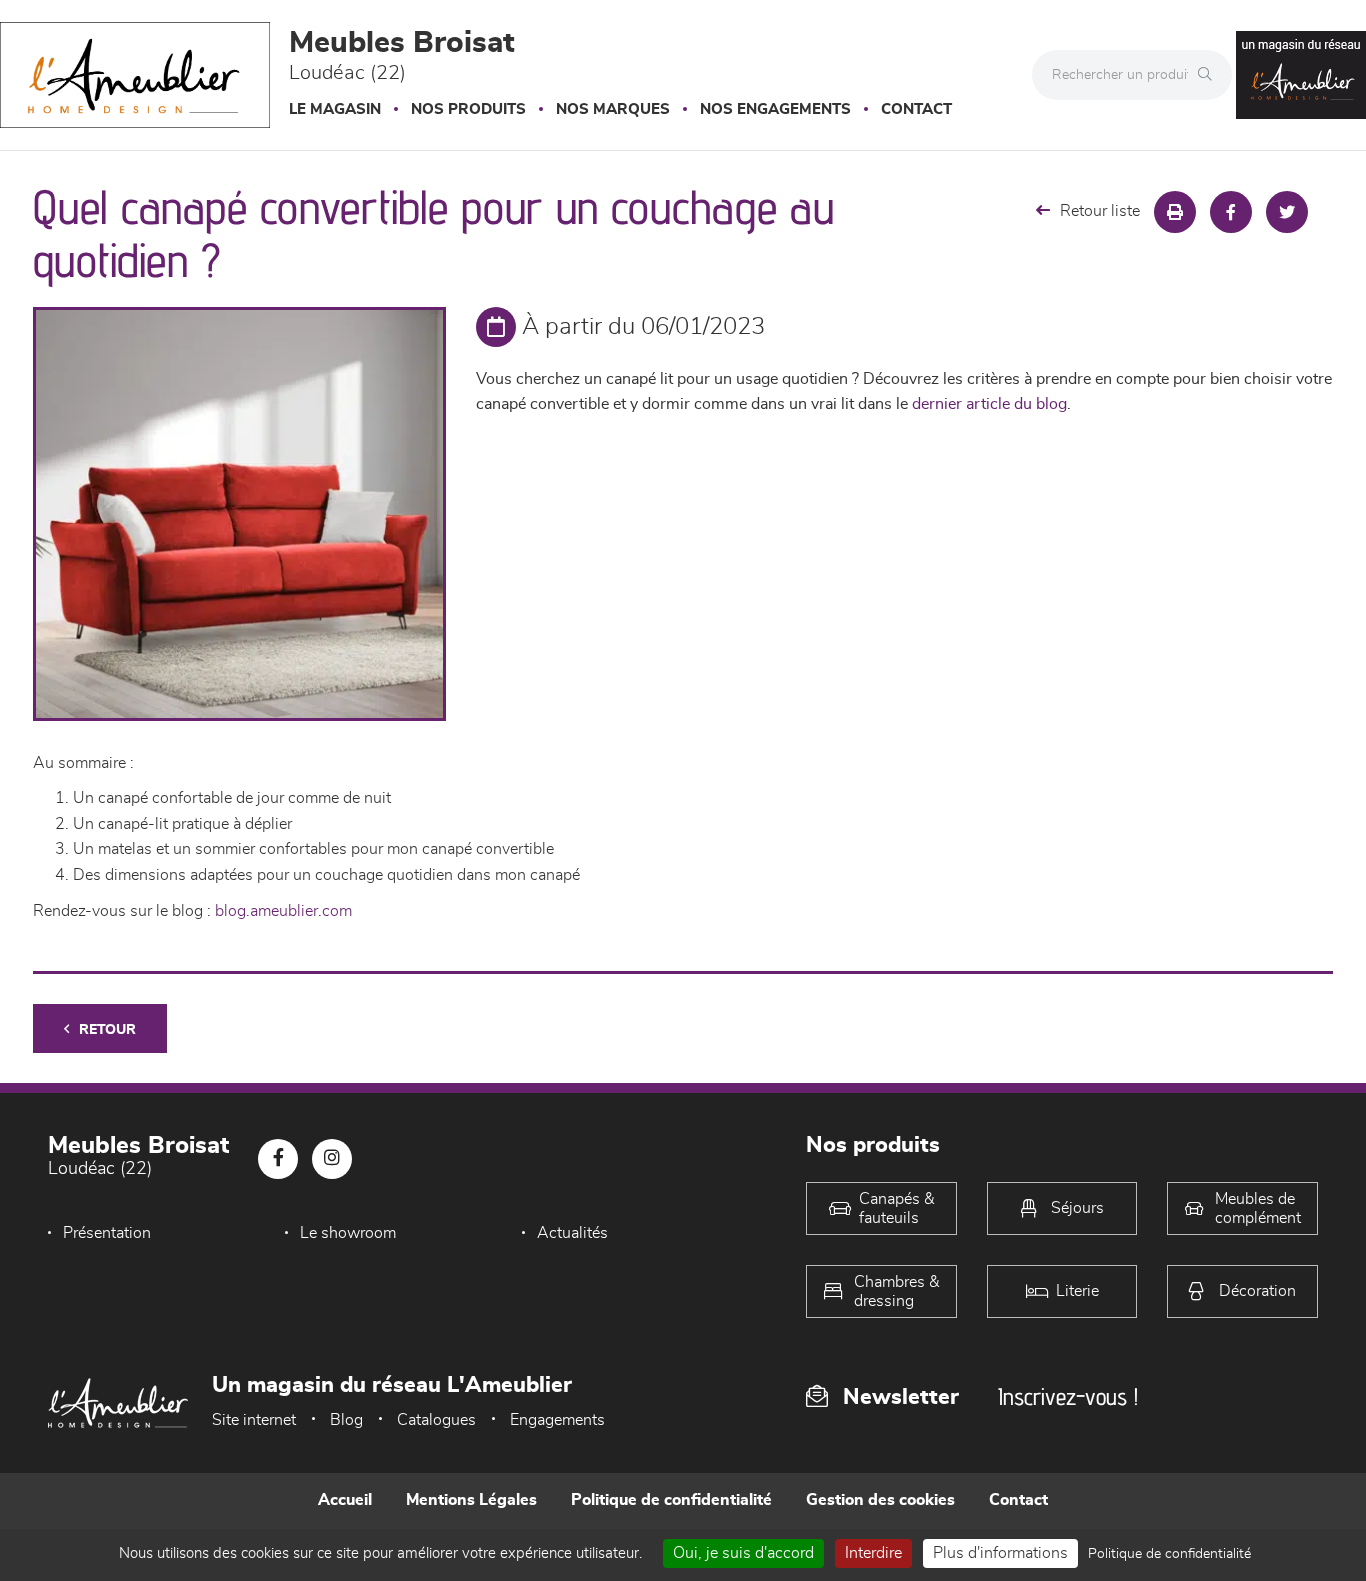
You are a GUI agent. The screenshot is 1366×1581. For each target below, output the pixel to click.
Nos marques (613, 109)
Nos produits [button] (468, 109)
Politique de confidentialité (671, 1500)
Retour (107, 1030)
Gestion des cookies (880, 1500)
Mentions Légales (471, 1500)
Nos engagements (775, 109)
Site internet (254, 1420)
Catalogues (436, 1420)
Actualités (572, 1233)
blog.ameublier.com (283, 911)
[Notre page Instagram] (332, 1159)
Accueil (345, 1500)
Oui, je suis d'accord (743, 1553)
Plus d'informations (1000, 1553)
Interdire (873, 1553)
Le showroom (348, 1233)
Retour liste (1100, 211)
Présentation (107, 1233)
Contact (916, 109)
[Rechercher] (1210, 75)
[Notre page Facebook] (278, 1159)
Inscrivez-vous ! (1068, 1396)
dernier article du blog (989, 404)
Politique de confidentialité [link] (1169, 1554)
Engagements (557, 1420)
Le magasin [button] (335, 109)
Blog (346, 1420)
